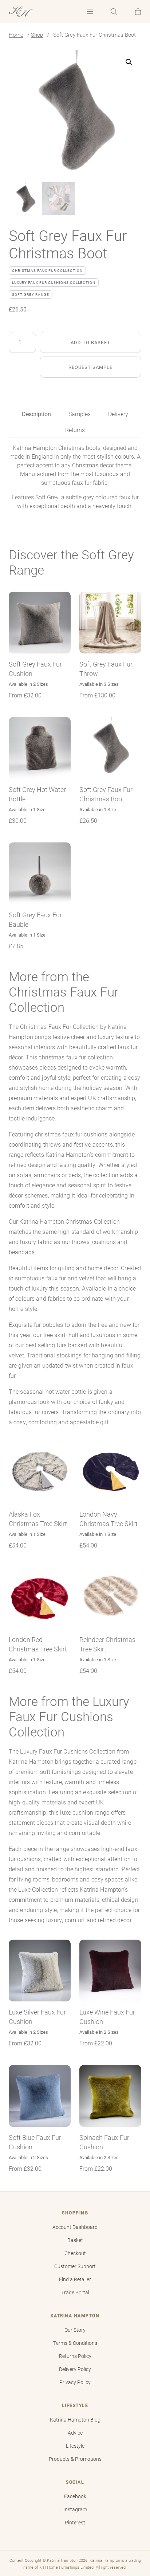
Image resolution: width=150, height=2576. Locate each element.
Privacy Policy (75, 2382)
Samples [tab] (80, 414)
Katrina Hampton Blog (75, 2420)
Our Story (75, 2330)
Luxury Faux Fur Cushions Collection (54, 282)
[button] (138, 11)
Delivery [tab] (118, 414)
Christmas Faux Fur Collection (47, 270)
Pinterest (75, 2523)
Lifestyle (75, 2446)
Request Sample (90, 367)
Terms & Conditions (75, 2343)
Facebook (75, 2496)
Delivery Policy (75, 2369)
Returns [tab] (75, 430)
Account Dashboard (75, 2227)
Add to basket (90, 342)
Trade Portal (75, 2293)
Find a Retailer (75, 2279)
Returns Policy (75, 2356)
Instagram (75, 2509)
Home (16, 35)
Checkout (75, 2253)
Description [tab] (36, 414)
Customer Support (75, 2266)
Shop (37, 35)
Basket (75, 2240)
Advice (75, 2433)
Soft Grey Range (31, 294)
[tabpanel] (75, 477)
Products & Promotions (75, 2459)
